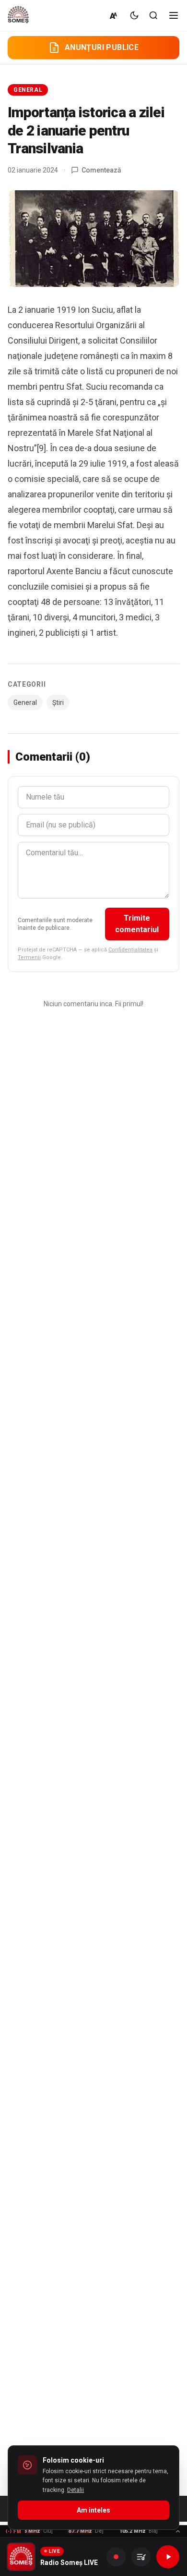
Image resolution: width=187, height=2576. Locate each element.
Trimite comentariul (137, 924)
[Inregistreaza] (116, 2557)
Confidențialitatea (130, 950)
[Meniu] (174, 15)
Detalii (76, 2490)
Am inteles (93, 2510)
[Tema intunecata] (134, 15)
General (28, 90)
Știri (58, 703)
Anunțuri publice (102, 47)
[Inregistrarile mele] (141, 2557)
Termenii (29, 957)
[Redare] (168, 2557)
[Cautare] (153, 15)
